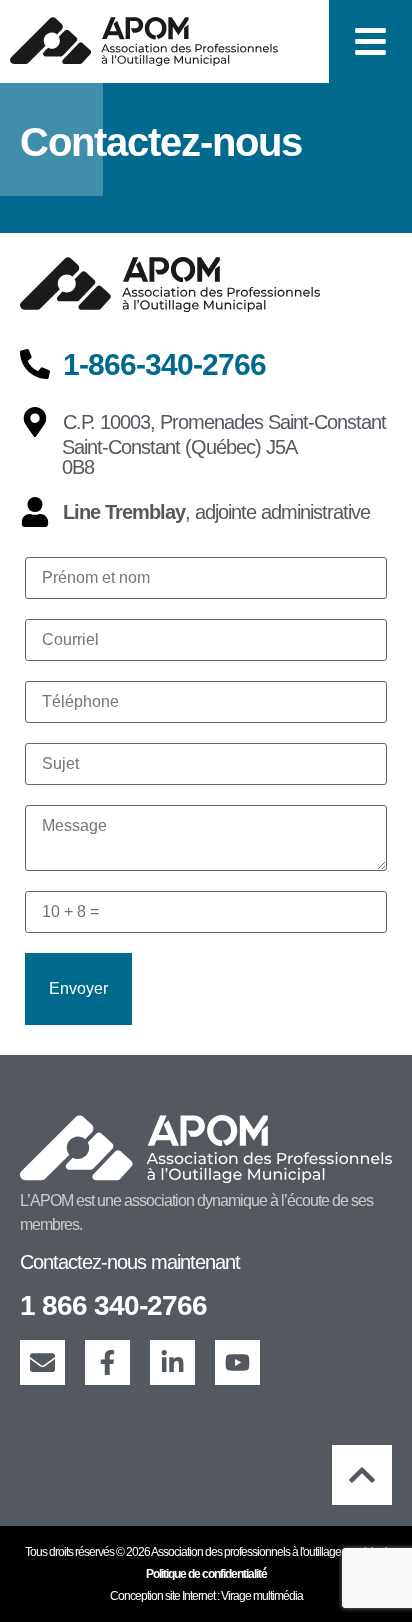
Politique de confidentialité (206, 1574)
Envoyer (78, 988)
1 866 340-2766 (113, 1305)
